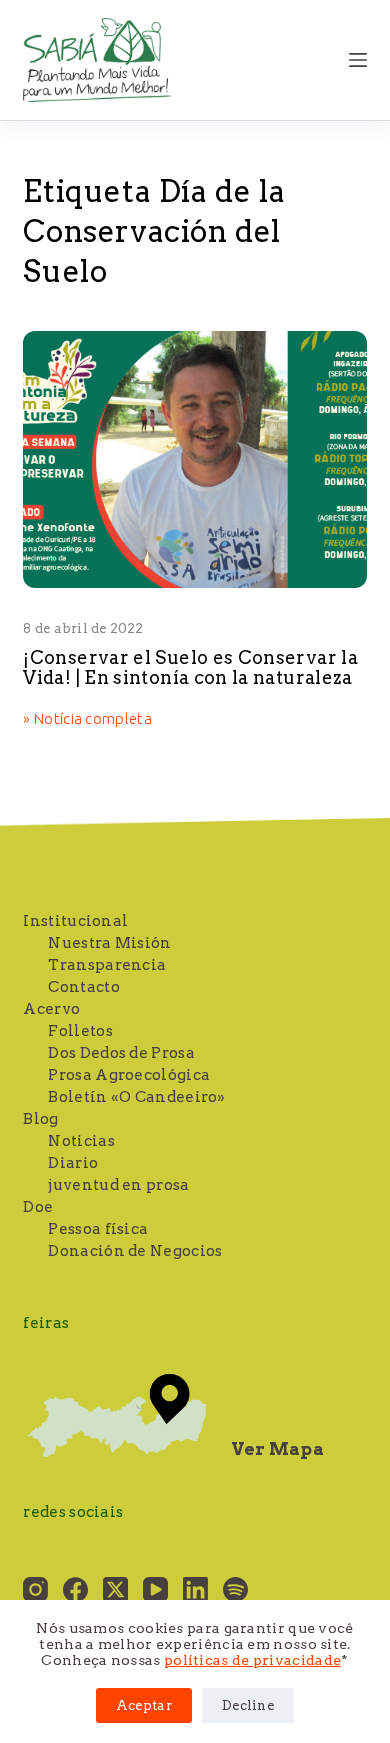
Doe (38, 1207)
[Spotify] (235, 1589)
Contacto (83, 987)
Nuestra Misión (109, 943)
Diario (73, 1163)
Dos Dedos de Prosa (121, 1053)
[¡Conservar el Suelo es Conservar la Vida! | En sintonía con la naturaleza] (194, 459)
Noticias (81, 1141)
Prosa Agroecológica (129, 1075)
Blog (40, 1119)
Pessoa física (98, 1229)
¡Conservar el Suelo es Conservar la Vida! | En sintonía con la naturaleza (190, 667)
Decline (248, 1705)
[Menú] (358, 60)
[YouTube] (155, 1589)
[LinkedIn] (195, 1589)
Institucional (75, 921)
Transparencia (107, 965)
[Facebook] (75, 1589)
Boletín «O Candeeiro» (136, 1097)
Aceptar (144, 1705)
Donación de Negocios (135, 1251)
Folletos (80, 1031)
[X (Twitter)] (115, 1589)
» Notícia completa (87, 720)
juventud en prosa (118, 1185)
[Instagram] (35, 1589)
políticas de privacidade (252, 1660)
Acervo (51, 1009)
